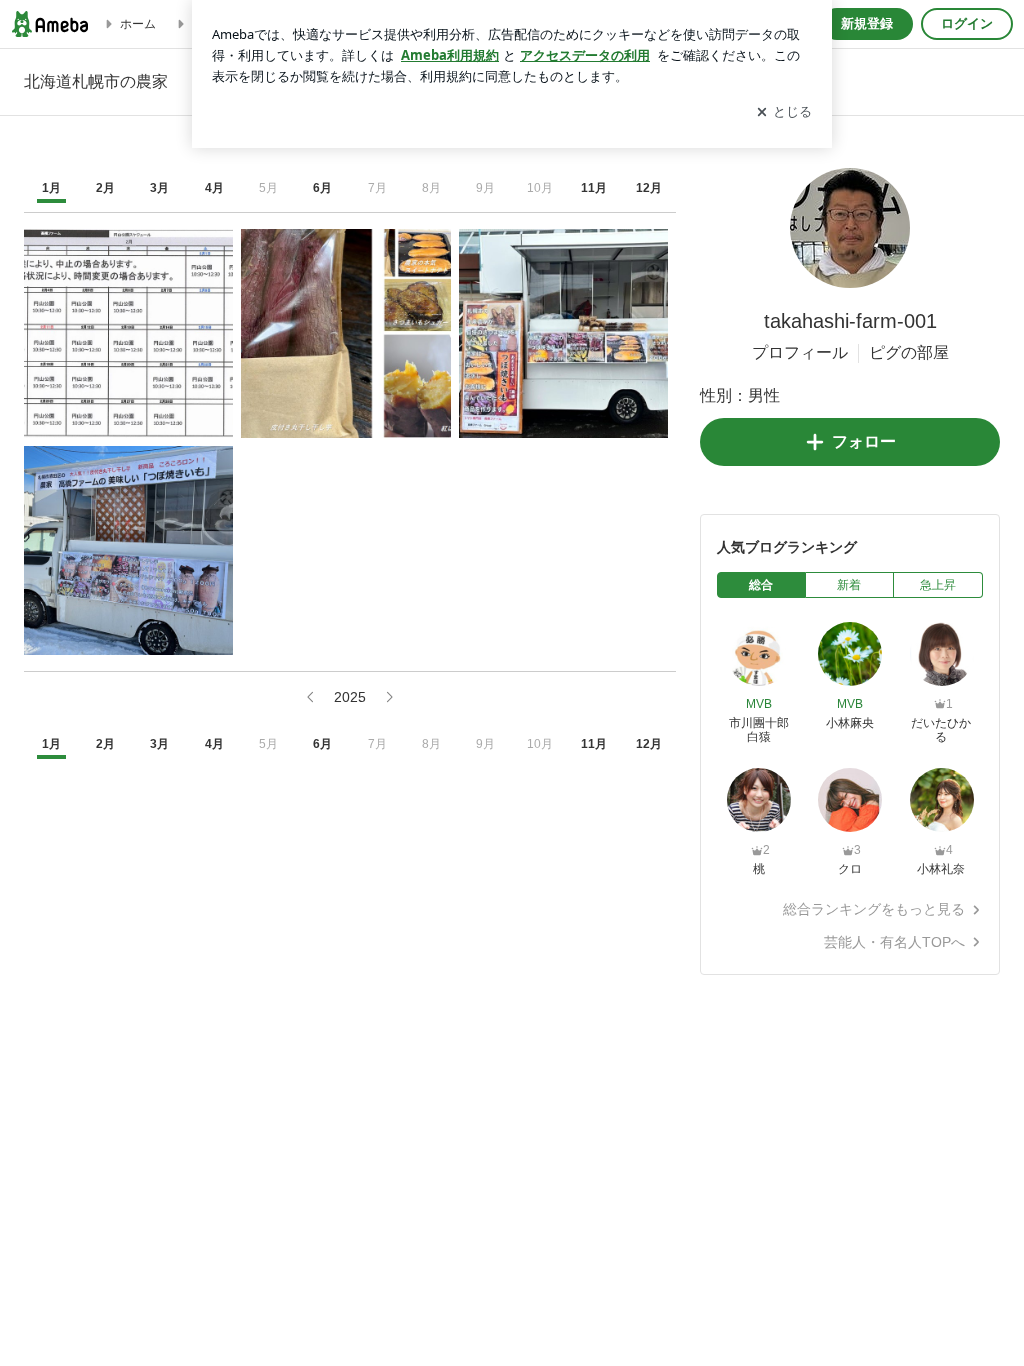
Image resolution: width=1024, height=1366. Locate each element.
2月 (105, 188)
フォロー (864, 441)
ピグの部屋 (909, 352)
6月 (322, 188)
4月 (214, 188)
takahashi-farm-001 (850, 321)
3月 (159, 188)
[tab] (761, 585)
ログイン (967, 23)
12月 (649, 188)
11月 (594, 188)
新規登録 (867, 23)
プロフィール (800, 352)
